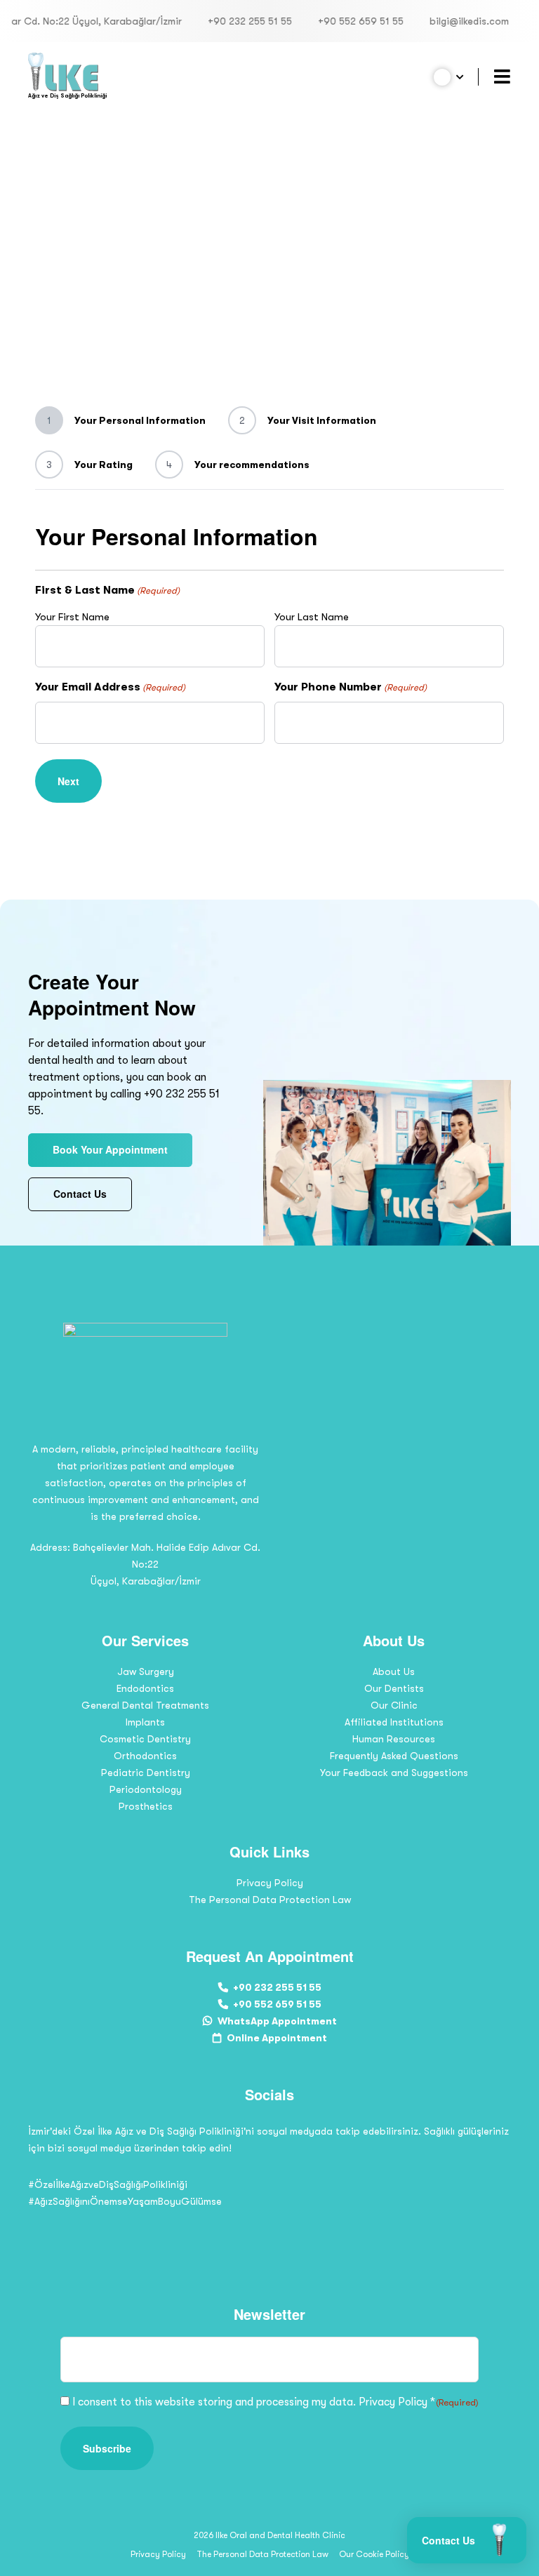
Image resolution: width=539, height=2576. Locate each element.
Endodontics (145, 1688)
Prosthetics (146, 1806)
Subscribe (107, 2448)
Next (68, 781)
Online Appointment (277, 2038)
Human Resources (394, 1739)
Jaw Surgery (146, 1671)
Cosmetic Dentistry (145, 1739)
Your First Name (72, 617)
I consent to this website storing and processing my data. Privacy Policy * (276, 2402)
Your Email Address (110, 687)
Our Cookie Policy (374, 2554)
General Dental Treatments (145, 1705)
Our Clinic (394, 1705)
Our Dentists (394, 1688)
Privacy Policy (270, 1883)
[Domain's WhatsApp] (300, 2229)
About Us (394, 1671)
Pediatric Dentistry (146, 1773)
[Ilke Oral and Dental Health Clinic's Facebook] (269, 2229)
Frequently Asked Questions (394, 1756)
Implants (145, 1722)
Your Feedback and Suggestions (394, 1773)
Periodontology (146, 1789)
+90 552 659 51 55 (331, 21)
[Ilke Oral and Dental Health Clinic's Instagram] (239, 2229)
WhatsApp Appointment (277, 2021)
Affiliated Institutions (394, 1722)
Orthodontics (145, 1756)
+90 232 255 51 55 (220, 21)
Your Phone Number (351, 687)
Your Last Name (312, 617)
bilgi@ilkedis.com (439, 21)
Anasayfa (76, 159)
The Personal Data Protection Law (270, 1900)
